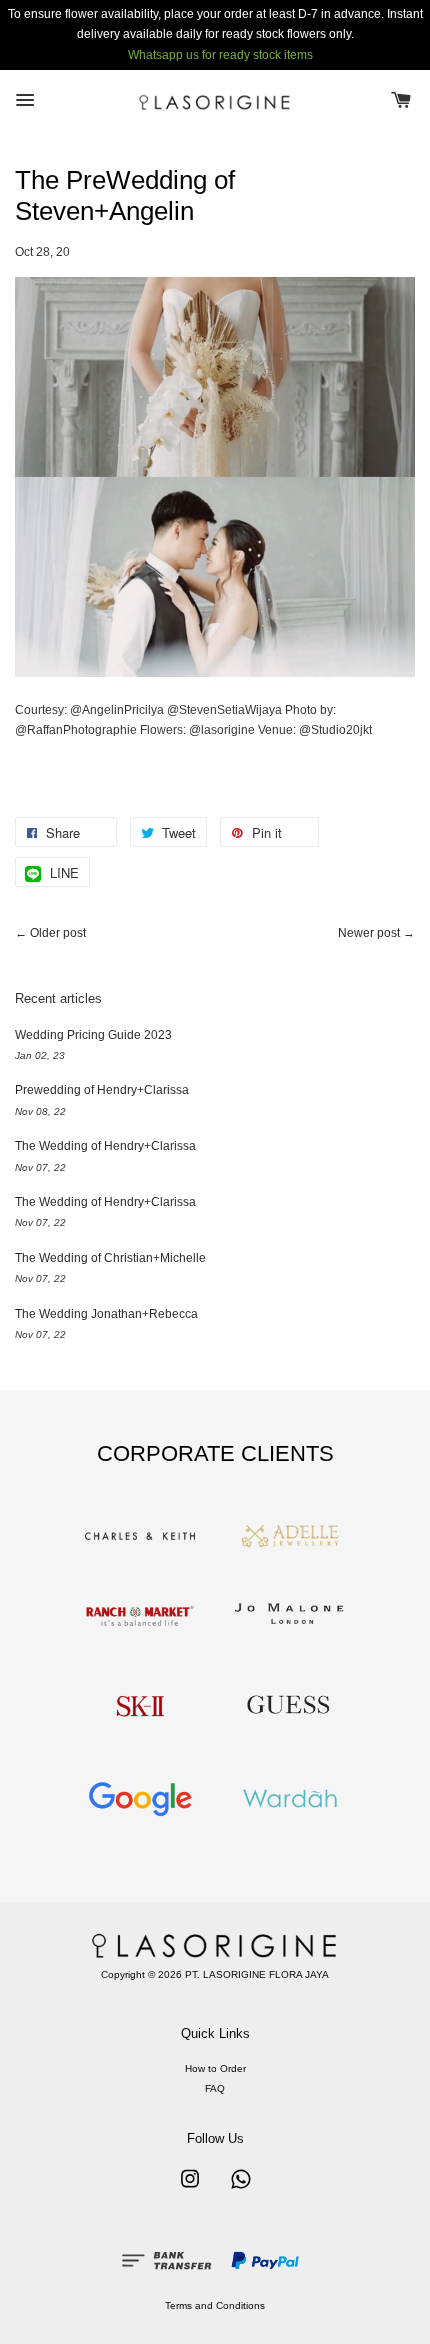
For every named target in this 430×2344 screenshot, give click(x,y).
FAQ (215, 2088)
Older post (58, 933)
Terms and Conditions (215, 2305)
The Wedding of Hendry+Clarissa (105, 1146)
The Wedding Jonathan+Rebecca (106, 1314)
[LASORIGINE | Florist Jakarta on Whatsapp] (241, 2189)
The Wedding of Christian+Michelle (110, 1258)
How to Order (215, 2068)
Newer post (369, 933)
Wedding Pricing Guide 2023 (93, 1035)
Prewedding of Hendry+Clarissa (102, 1090)
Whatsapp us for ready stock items (220, 55)
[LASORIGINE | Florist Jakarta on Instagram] (190, 2189)
